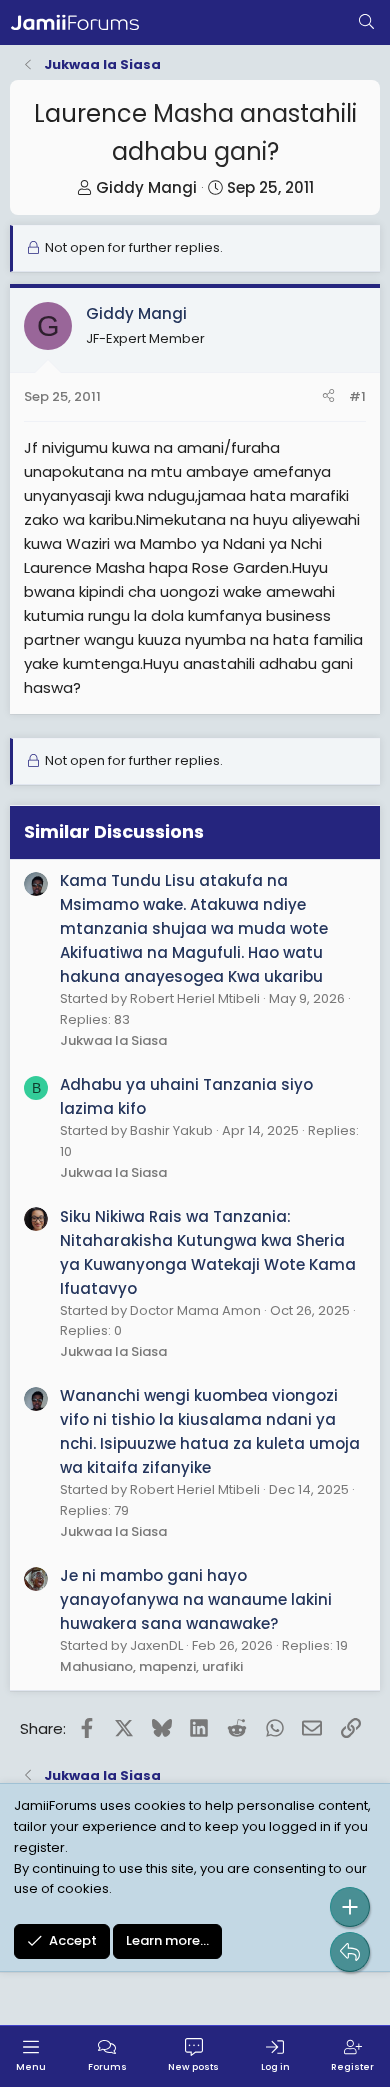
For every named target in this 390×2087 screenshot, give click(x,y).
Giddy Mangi (146, 187)
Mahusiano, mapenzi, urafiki (151, 1666)
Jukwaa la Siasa (113, 1040)
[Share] (328, 397)
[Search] (366, 23)
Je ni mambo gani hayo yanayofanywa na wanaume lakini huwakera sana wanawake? (196, 1599)
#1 (357, 396)
